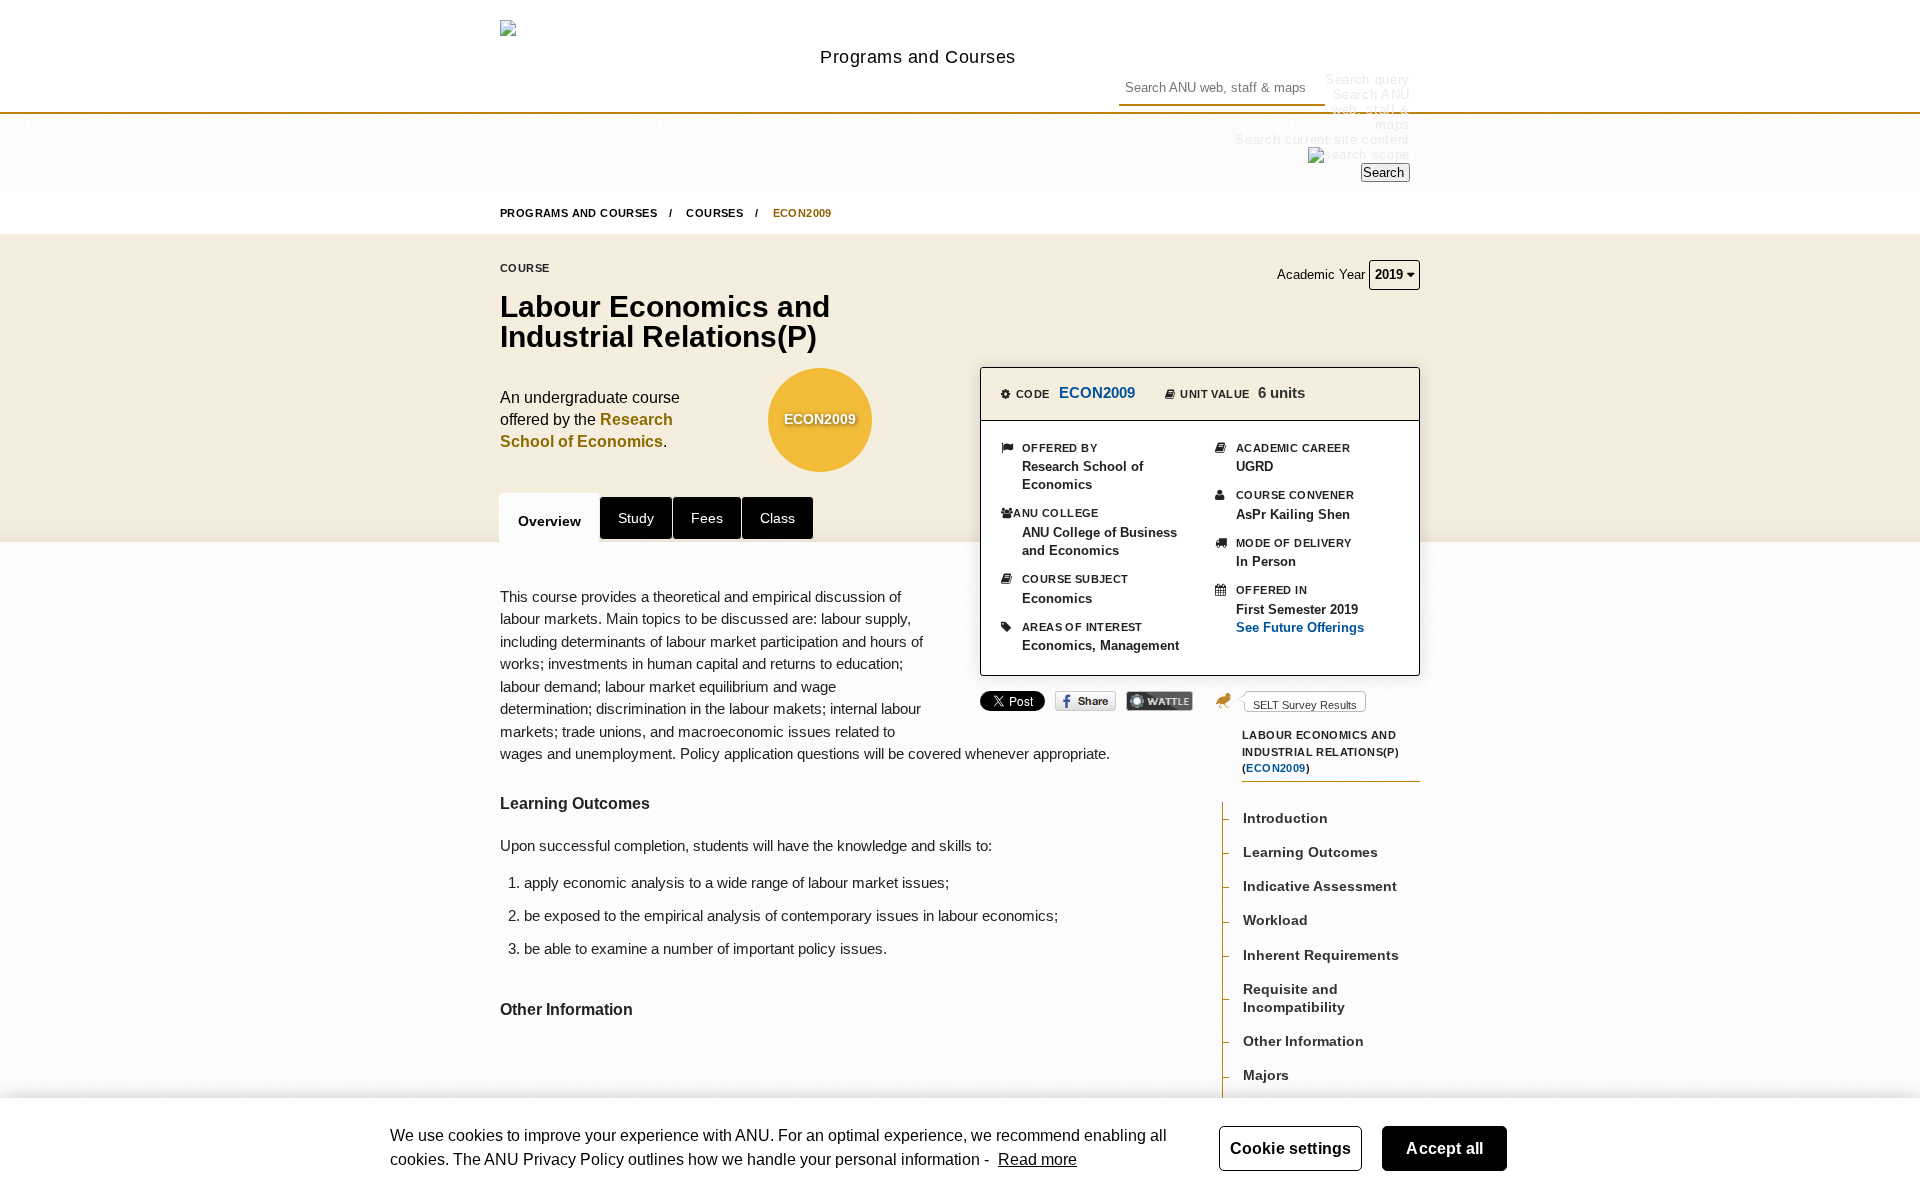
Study (636, 518)
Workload (1275, 920)
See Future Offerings (1300, 627)
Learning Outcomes (1310, 851)
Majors (1266, 1075)
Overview (549, 521)
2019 (1391, 274)
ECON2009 (802, 213)
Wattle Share (1159, 701)
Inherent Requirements (1321, 954)
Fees (707, 518)
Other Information (1303, 1040)
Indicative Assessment (1320, 885)
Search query (1367, 79)
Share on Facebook (1085, 701)
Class (777, 518)
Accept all (1444, 1148)
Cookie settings (1290, 1148)
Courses (714, 213)
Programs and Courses (918, 56)
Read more (1037, 1159)
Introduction (1285, 817)
